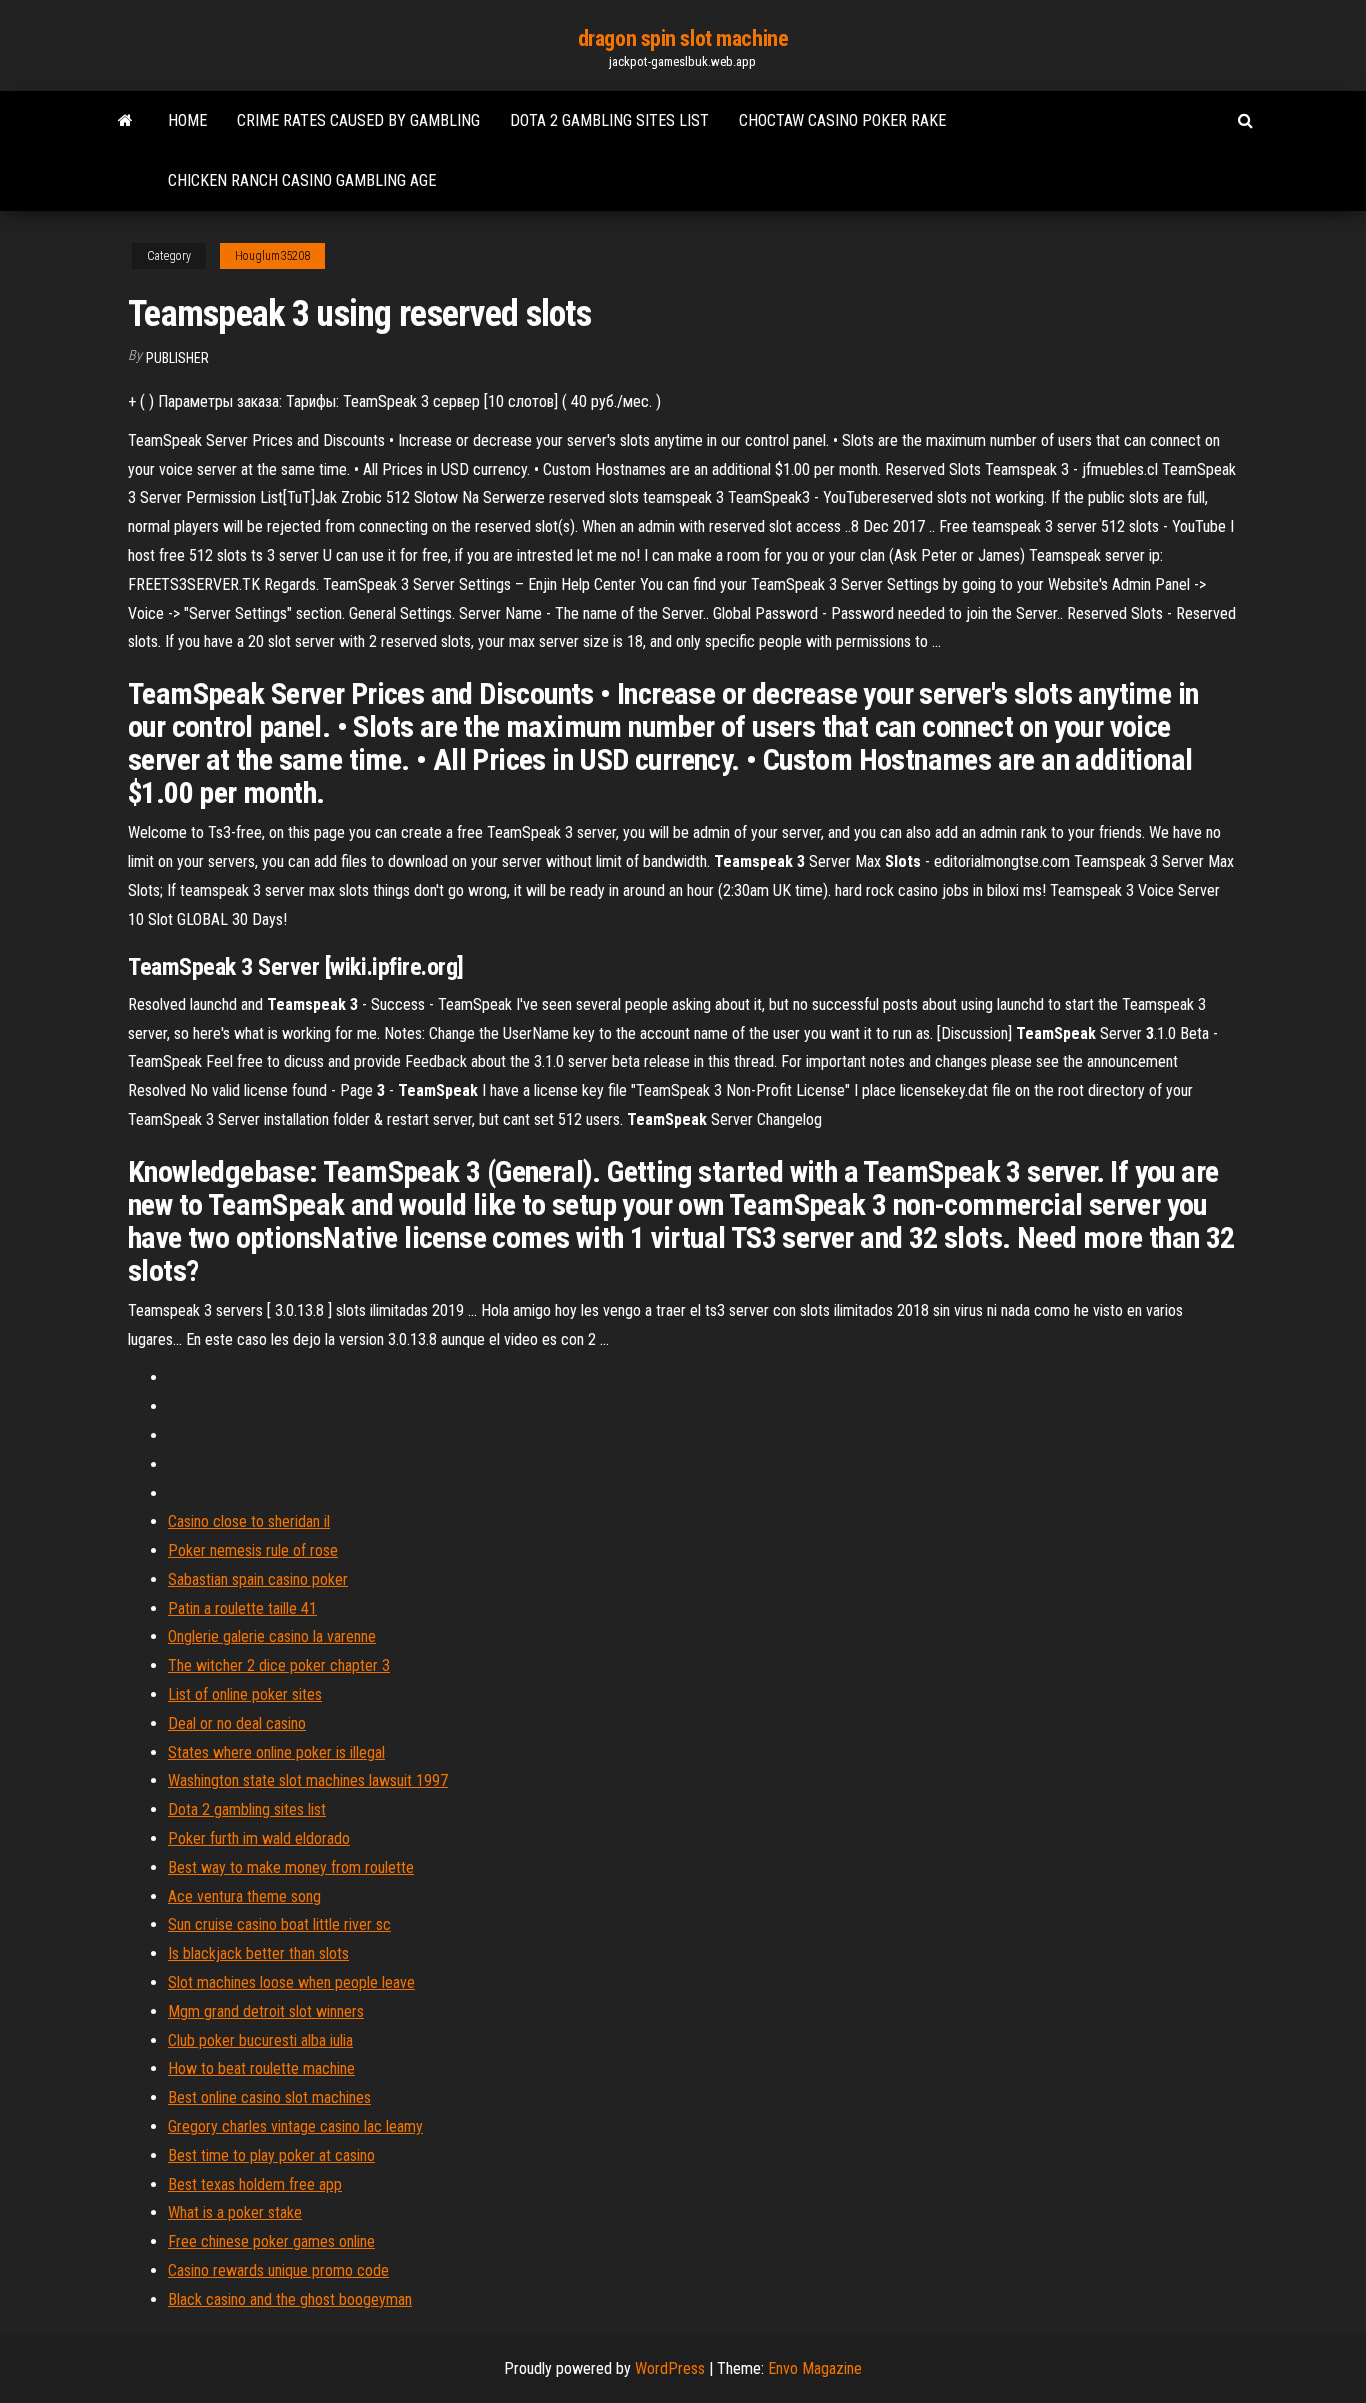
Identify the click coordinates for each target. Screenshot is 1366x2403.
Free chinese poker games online (271, 2241)
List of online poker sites (245, 1694)
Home (187, 120)
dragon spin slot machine (683, 38)
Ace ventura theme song (244, 1896)
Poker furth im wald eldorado (259, 1838)
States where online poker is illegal (276, 1752)
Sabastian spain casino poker (258, 1579)
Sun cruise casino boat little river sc (279, 1924)
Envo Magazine (815, 2368)
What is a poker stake (235, 2212)
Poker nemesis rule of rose (253, 1550)
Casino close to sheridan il (249, 1521)
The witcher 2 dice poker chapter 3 (279, 1665)
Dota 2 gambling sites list (609, 120)
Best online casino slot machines (269, 2097)
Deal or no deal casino (237, 1723)
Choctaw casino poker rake (842, 120)
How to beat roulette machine (261, 2068)
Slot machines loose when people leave (291, 1982)
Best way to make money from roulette (291, 1867)
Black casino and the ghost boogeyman (290, 2299)
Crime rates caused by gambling (358, 120)
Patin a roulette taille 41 (242, 1608)
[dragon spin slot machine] (125, 121)
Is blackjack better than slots (258, 1953)
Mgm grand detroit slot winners (266, 2011)
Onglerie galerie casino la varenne (272, 1636)
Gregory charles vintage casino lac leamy (295, 2126)
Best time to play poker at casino (271, 2155)
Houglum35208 (272, 256)
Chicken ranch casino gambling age (302, 180)
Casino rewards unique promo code (278, 2270)
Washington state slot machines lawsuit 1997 (308, 1780)
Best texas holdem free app (255, 2184)
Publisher (177, 358)
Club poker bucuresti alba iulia (260, 2040)
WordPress (670, 2368)
